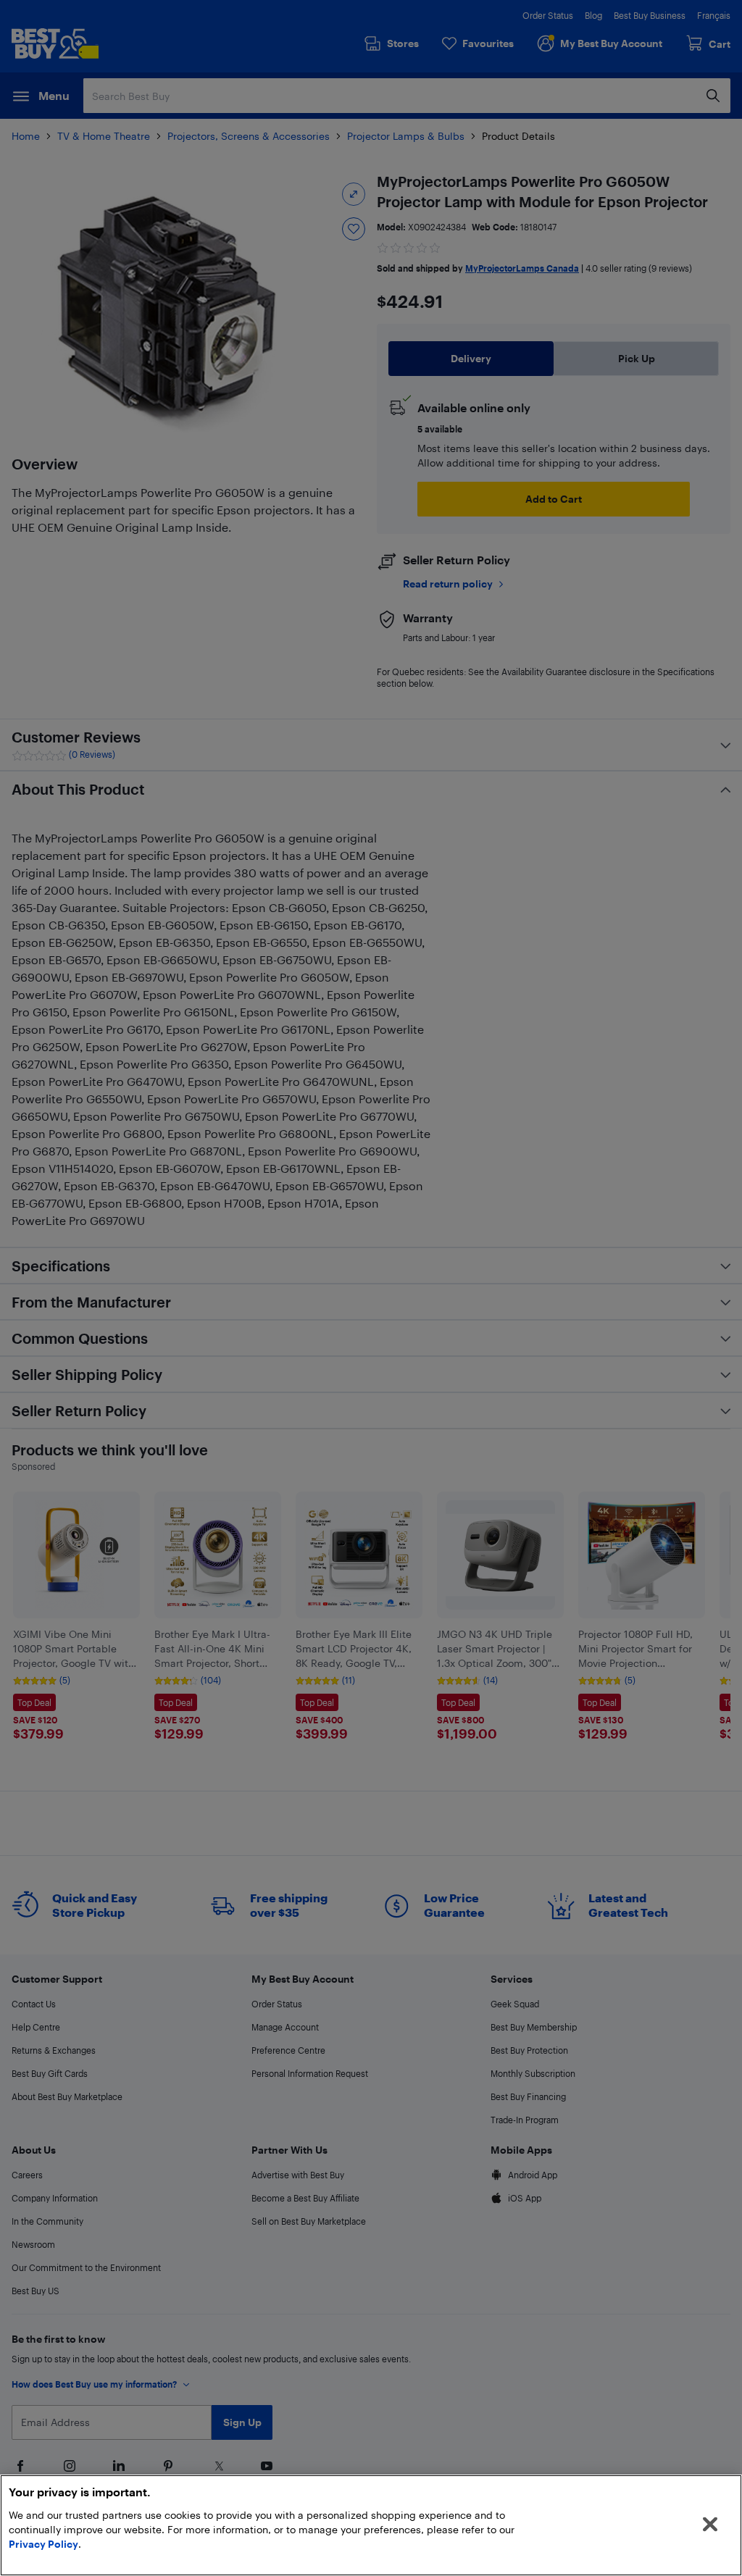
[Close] (710, 2525)
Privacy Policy (43, 2544)
